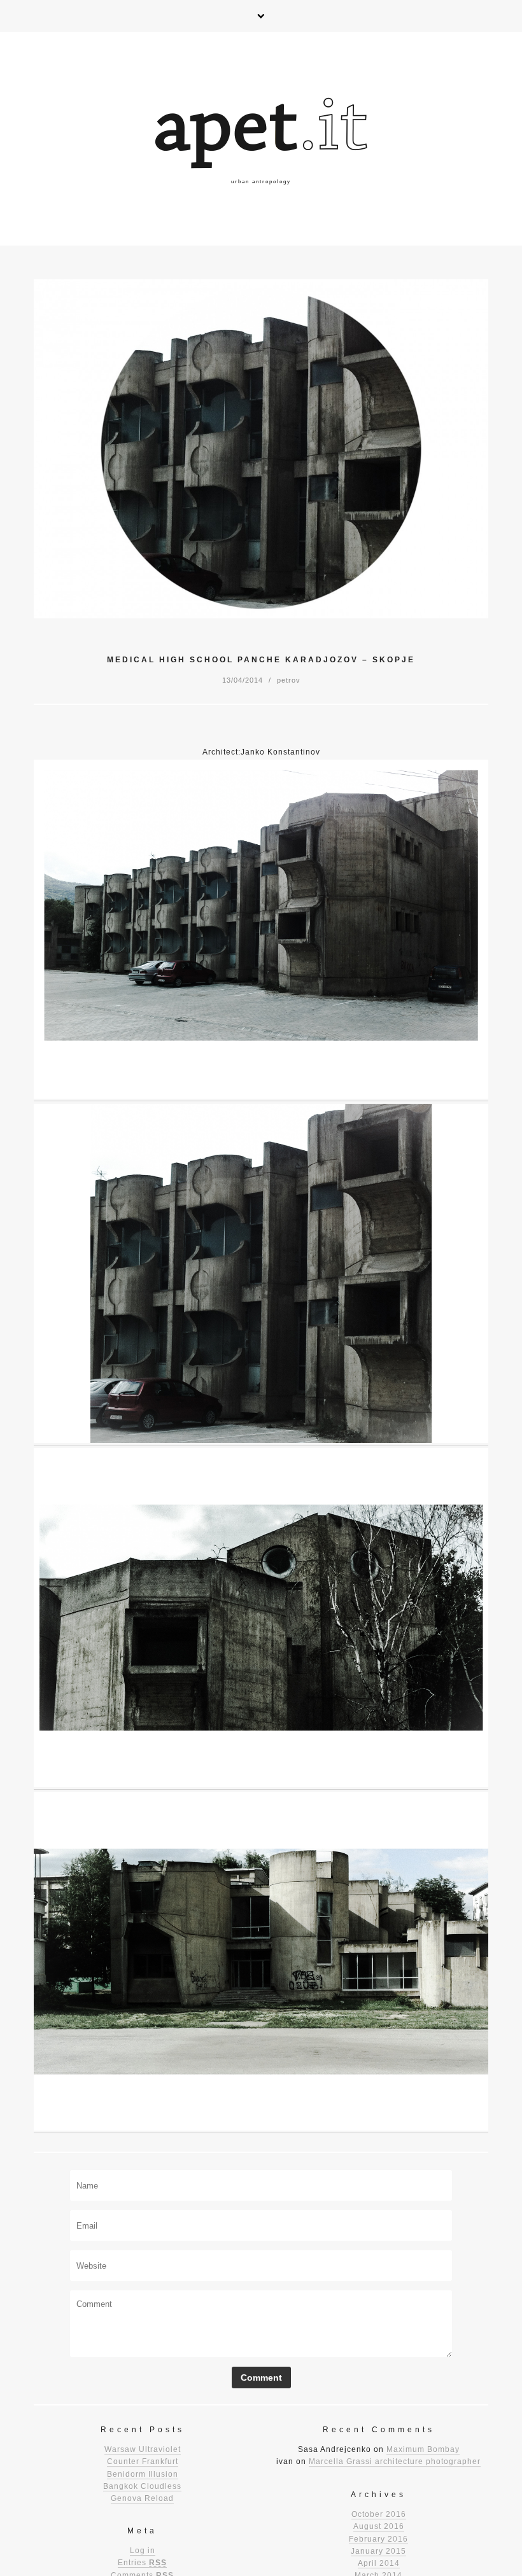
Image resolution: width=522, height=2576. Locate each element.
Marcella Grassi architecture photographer (395, 2461)
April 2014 (379, 2563)
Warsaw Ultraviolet (143, 2449)
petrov (289, 680)
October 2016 (379, 2514)
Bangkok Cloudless (142, 2486)
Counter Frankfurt (143, 2461)
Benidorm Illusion (143, 2474)
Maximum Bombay (423, 2449)
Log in (143, 2551)
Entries (142, 2563)
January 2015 (378, 2551)
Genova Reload (142, 2498)
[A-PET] (261, 139)
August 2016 (379, 2526)
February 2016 (378, 2539)
